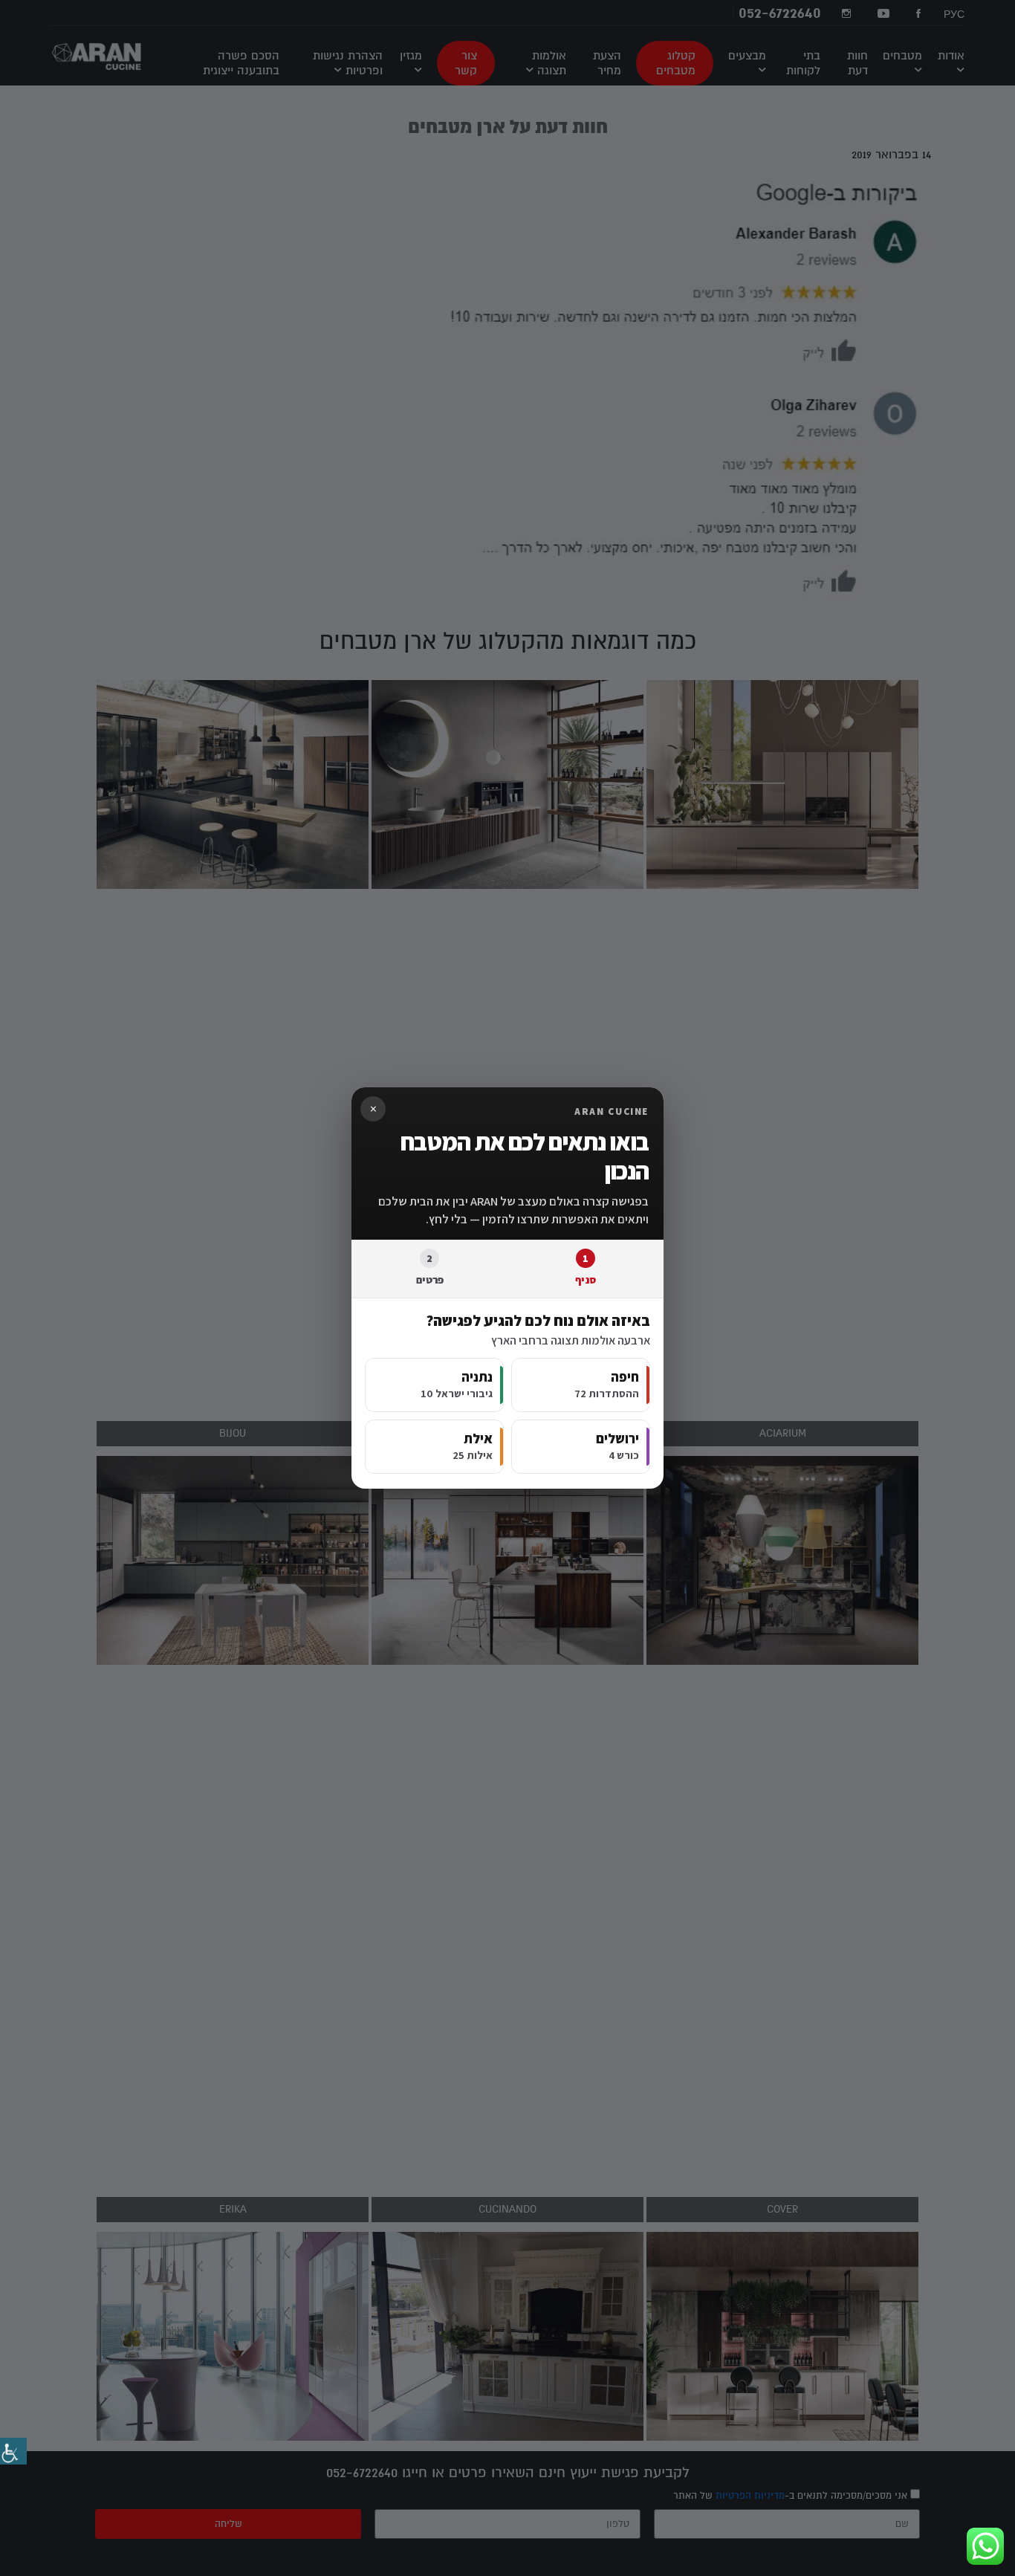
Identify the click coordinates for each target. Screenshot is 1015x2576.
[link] (13, 2451)
